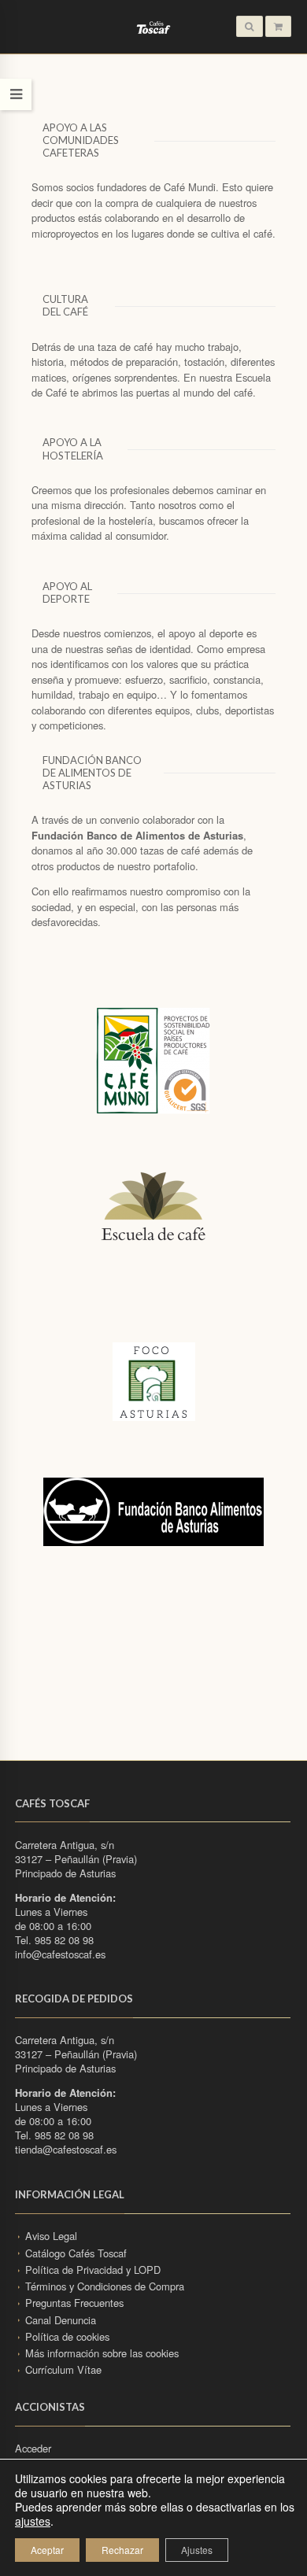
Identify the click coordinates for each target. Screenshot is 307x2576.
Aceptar (47, 2550)
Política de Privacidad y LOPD (93, 2270)
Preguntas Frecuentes (74, 2303)
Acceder (33, 2448)
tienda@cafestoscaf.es (66, 2149)
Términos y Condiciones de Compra (105, 2286)
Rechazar (122, 2550)
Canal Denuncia (61, 2320)
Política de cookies (67, 2336)
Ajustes (197, 2550)
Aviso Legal (51, 2236)
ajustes (33, 2521)
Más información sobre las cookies (102, 2353)
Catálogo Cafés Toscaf (76, 2253)
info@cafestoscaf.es (60, 1954)
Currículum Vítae (63, 2369)
